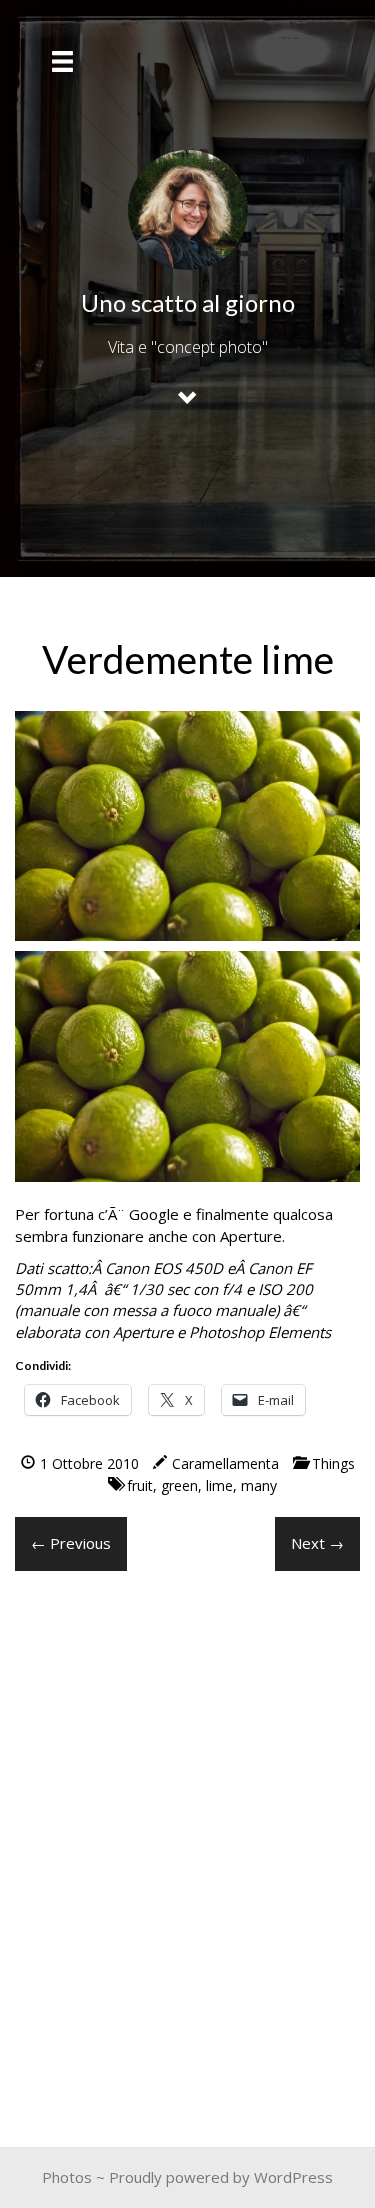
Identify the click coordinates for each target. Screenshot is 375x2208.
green (179, 1485)
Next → (317, 1543)
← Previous (71, 1543)
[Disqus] (187, 1842)
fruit (140, 1485)
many (259, 1485)
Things (333, 1463)
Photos (67, 2177)
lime (219, 1485)
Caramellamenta (225, 1463)
